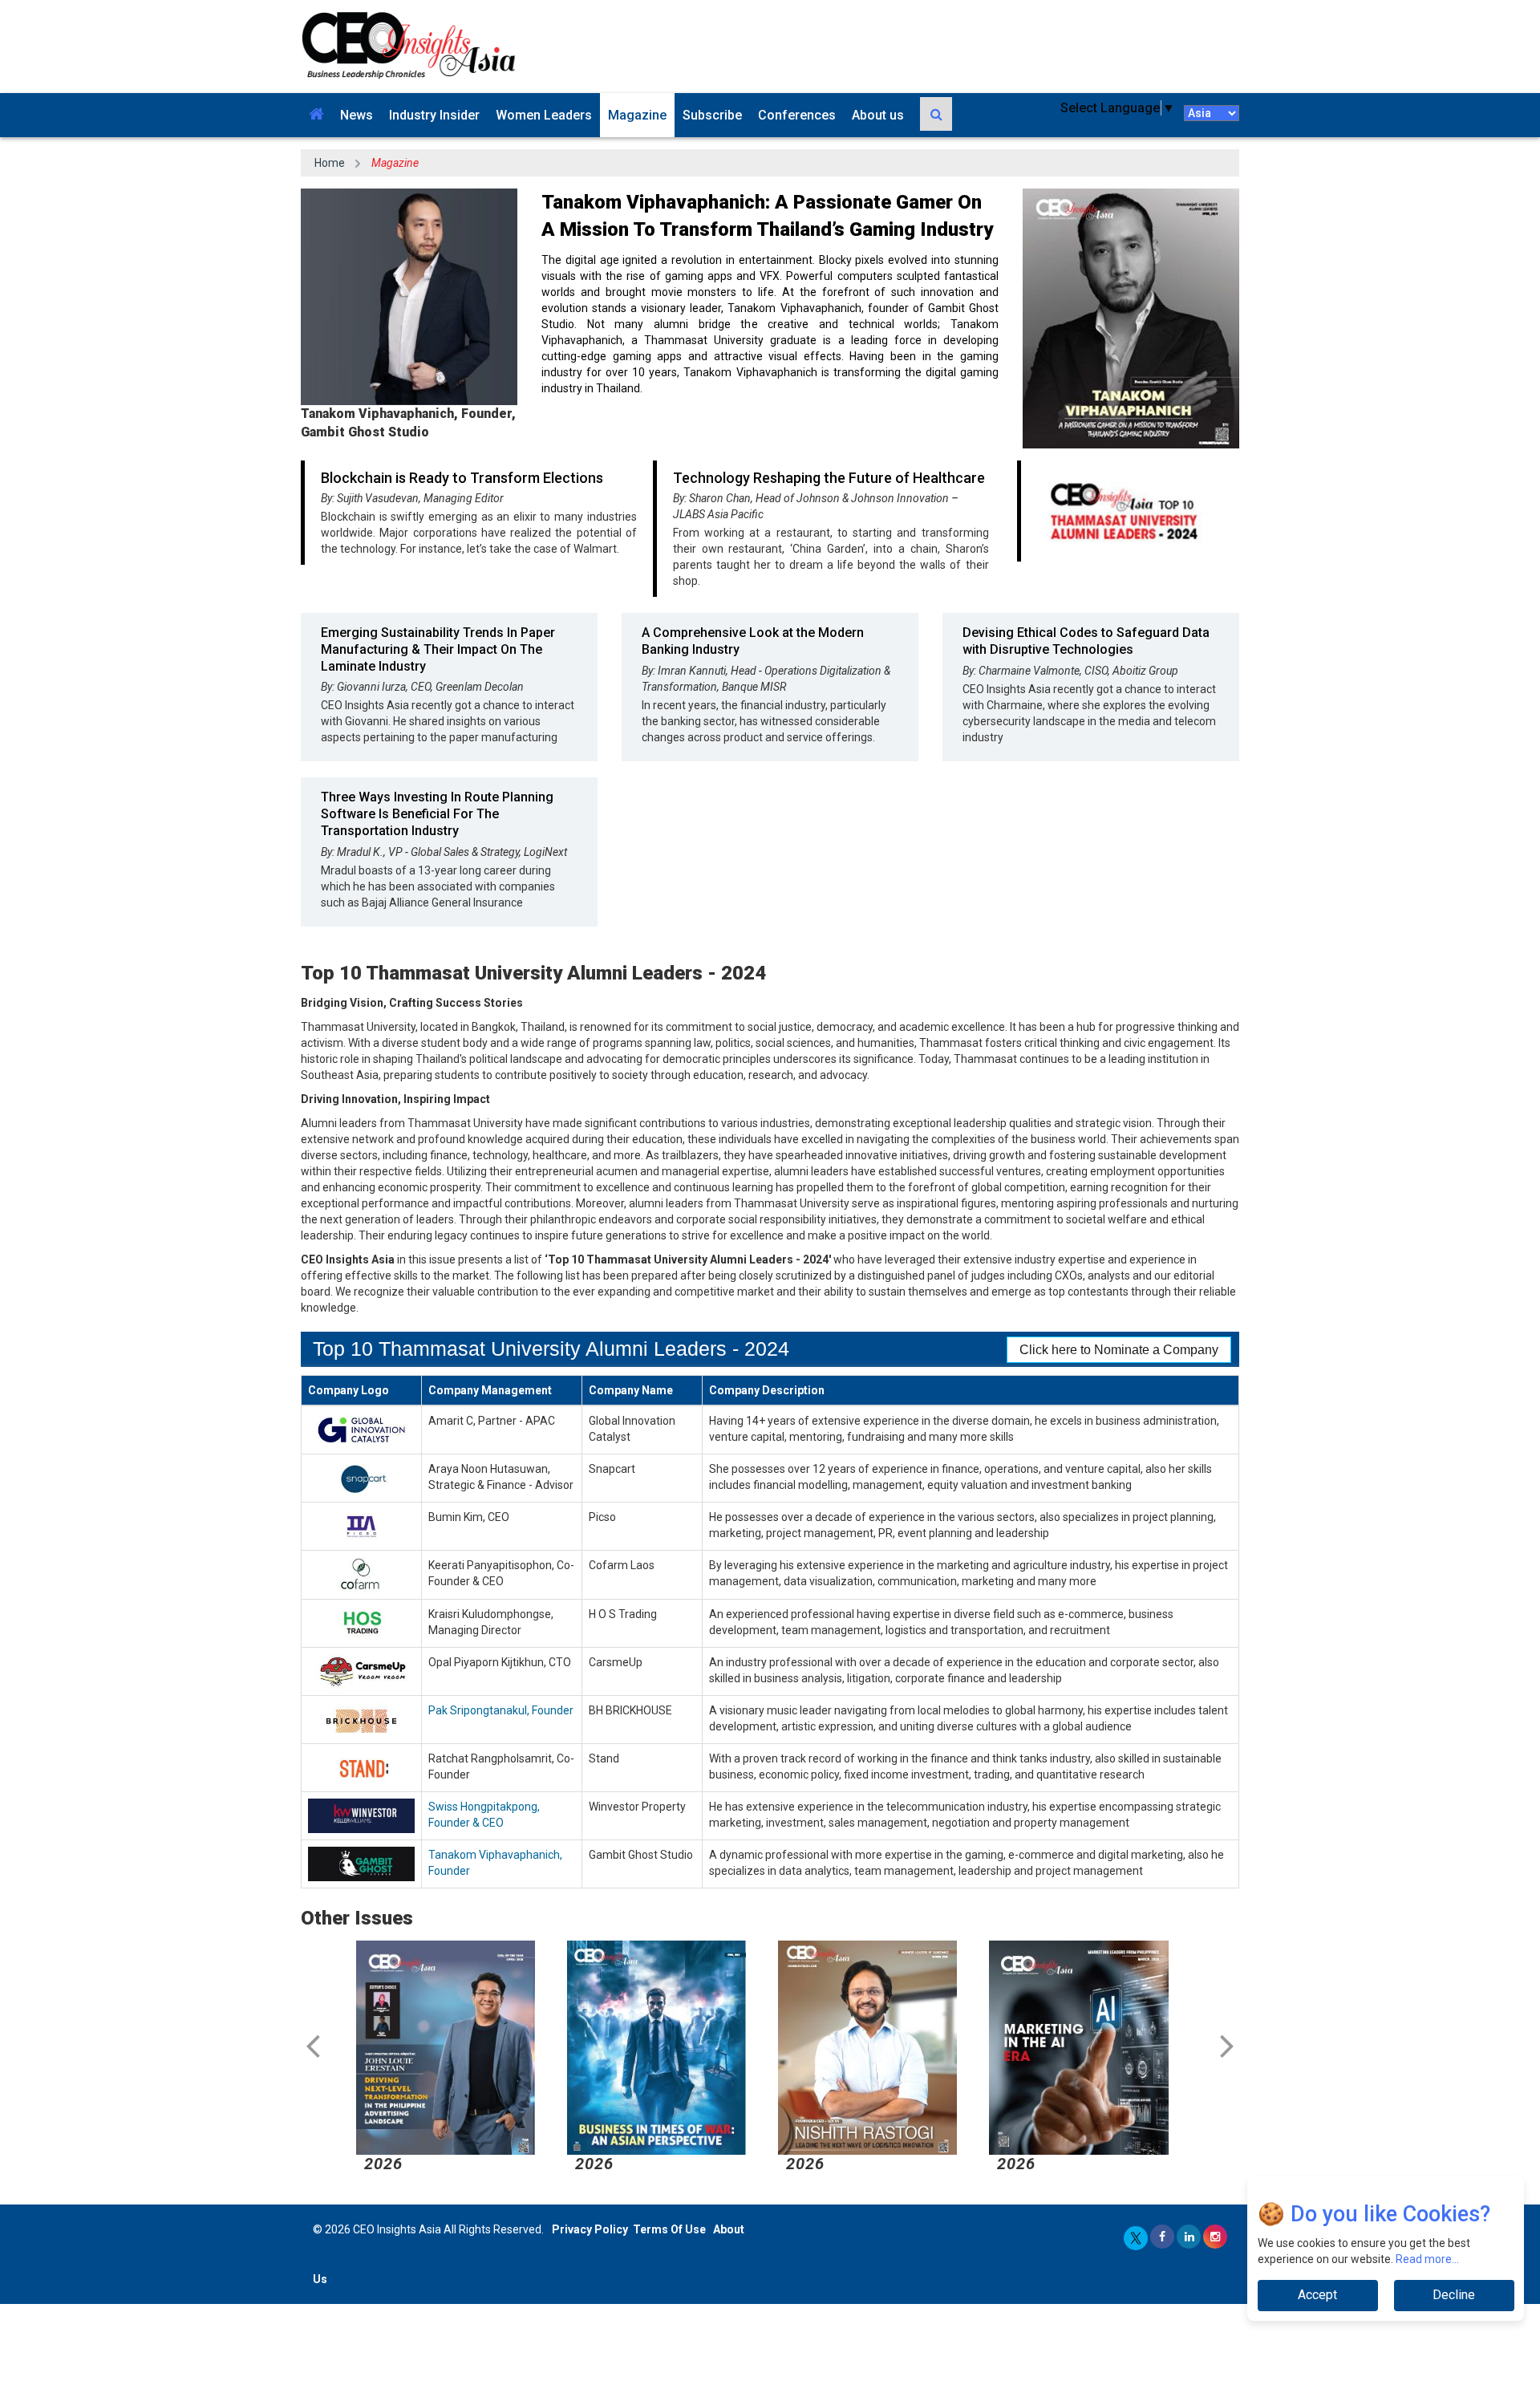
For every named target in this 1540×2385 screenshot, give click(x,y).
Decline (1454, 2295)
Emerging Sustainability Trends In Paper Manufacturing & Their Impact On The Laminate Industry (438, 649)
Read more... (1427, 2259)
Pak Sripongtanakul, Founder (501, 1710)
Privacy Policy (590, 2229)
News (357, 115)
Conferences (797, 115)
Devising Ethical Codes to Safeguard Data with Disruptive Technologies (1086, 641)
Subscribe (712, 115)
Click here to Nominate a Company (1119, 1350)
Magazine (637, 115)
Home (330, 163)
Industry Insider (434, 115)
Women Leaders (544, 115)
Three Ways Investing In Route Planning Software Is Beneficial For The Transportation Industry (437, 814)
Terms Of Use (669, 2229)
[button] (316, 115)
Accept (1317, 2295)
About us (878, 115)
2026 (383, 2164)
